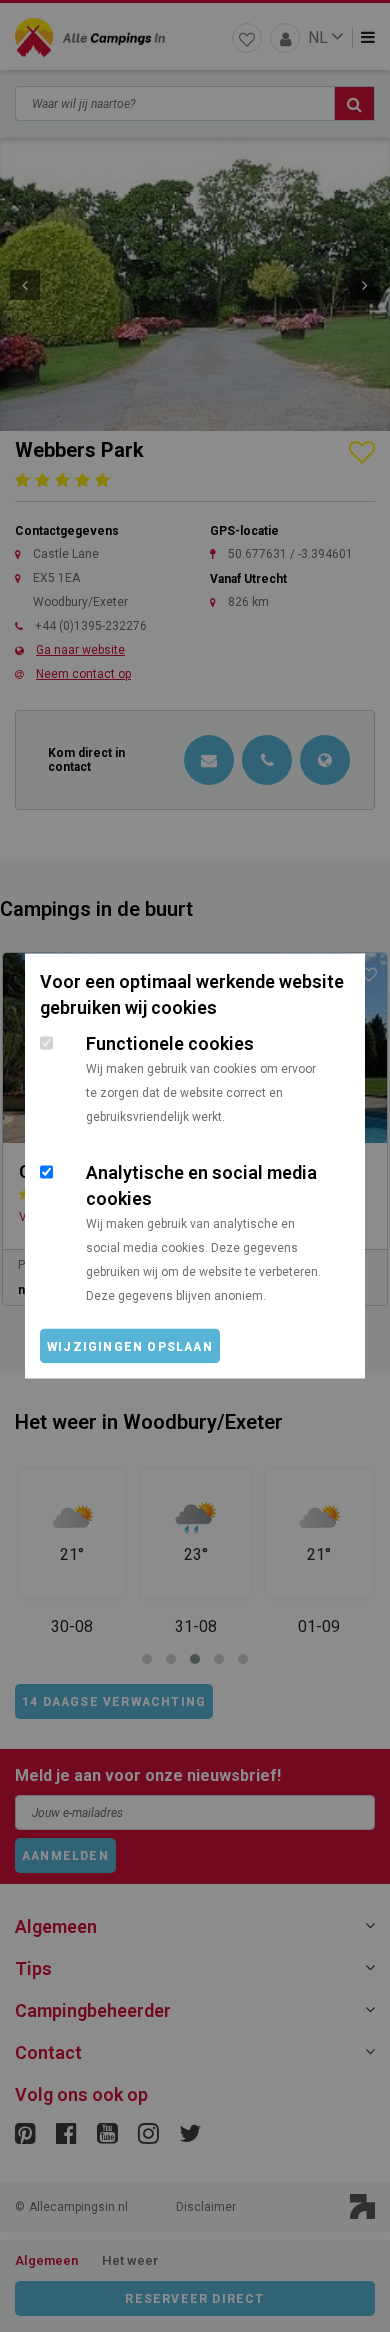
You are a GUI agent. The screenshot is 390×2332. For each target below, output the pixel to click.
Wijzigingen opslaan (130, 1347)
